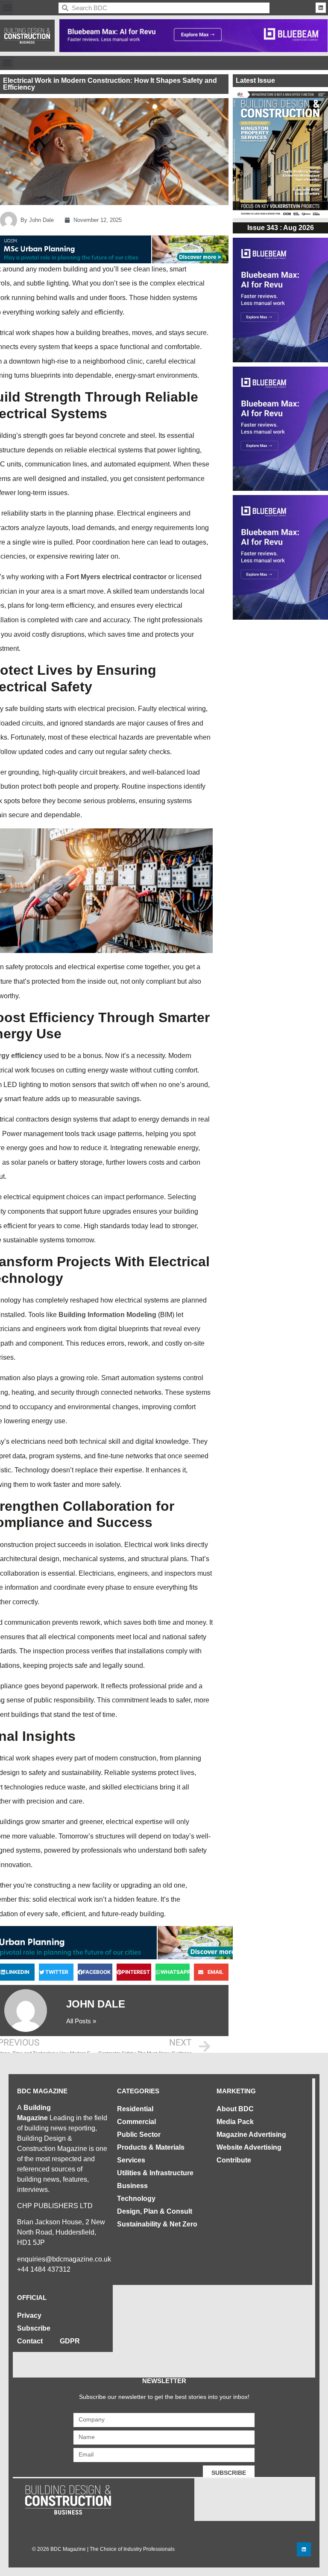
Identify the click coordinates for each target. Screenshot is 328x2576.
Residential (135, 2109)
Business (132, 2186)
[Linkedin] (321, 8)
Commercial (136, 2122)
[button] (7, 8)
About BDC (235, 2109)
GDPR (70, 2341)
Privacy (29, 2315)
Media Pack (235, 2122)
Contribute (234, 2160)
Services (131, 2160)
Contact (30, 2341)
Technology (136, 2199)
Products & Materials (151, 2147)
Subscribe (34, 2328)
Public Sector (139, 2135)
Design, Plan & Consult (155, 2211)
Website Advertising (249, 2147)
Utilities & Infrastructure (155, 2173)
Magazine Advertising (251, 2135)
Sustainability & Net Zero (157, 2224)
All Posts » (81, 2021)
